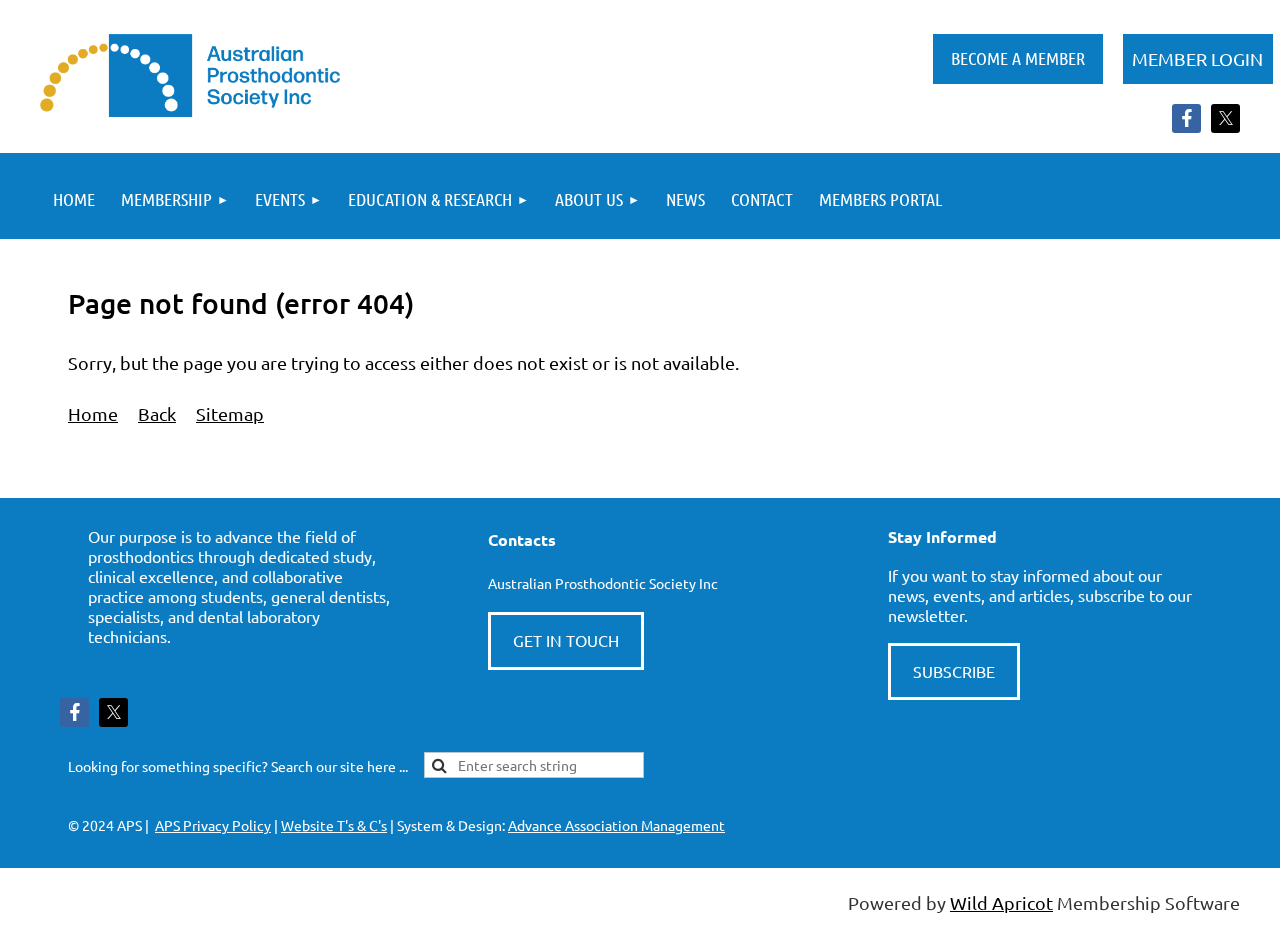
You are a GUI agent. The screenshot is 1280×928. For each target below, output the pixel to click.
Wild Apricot (1001, 902)
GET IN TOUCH (566, 640)
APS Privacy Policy (213, 825)
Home (93, 413)
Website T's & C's (334, 825)
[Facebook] (1186, 118)
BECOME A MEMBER (1018, 58)
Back (157, 413)
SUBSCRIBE (954, 671)
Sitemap (230, 413)
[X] (1225, 118)
